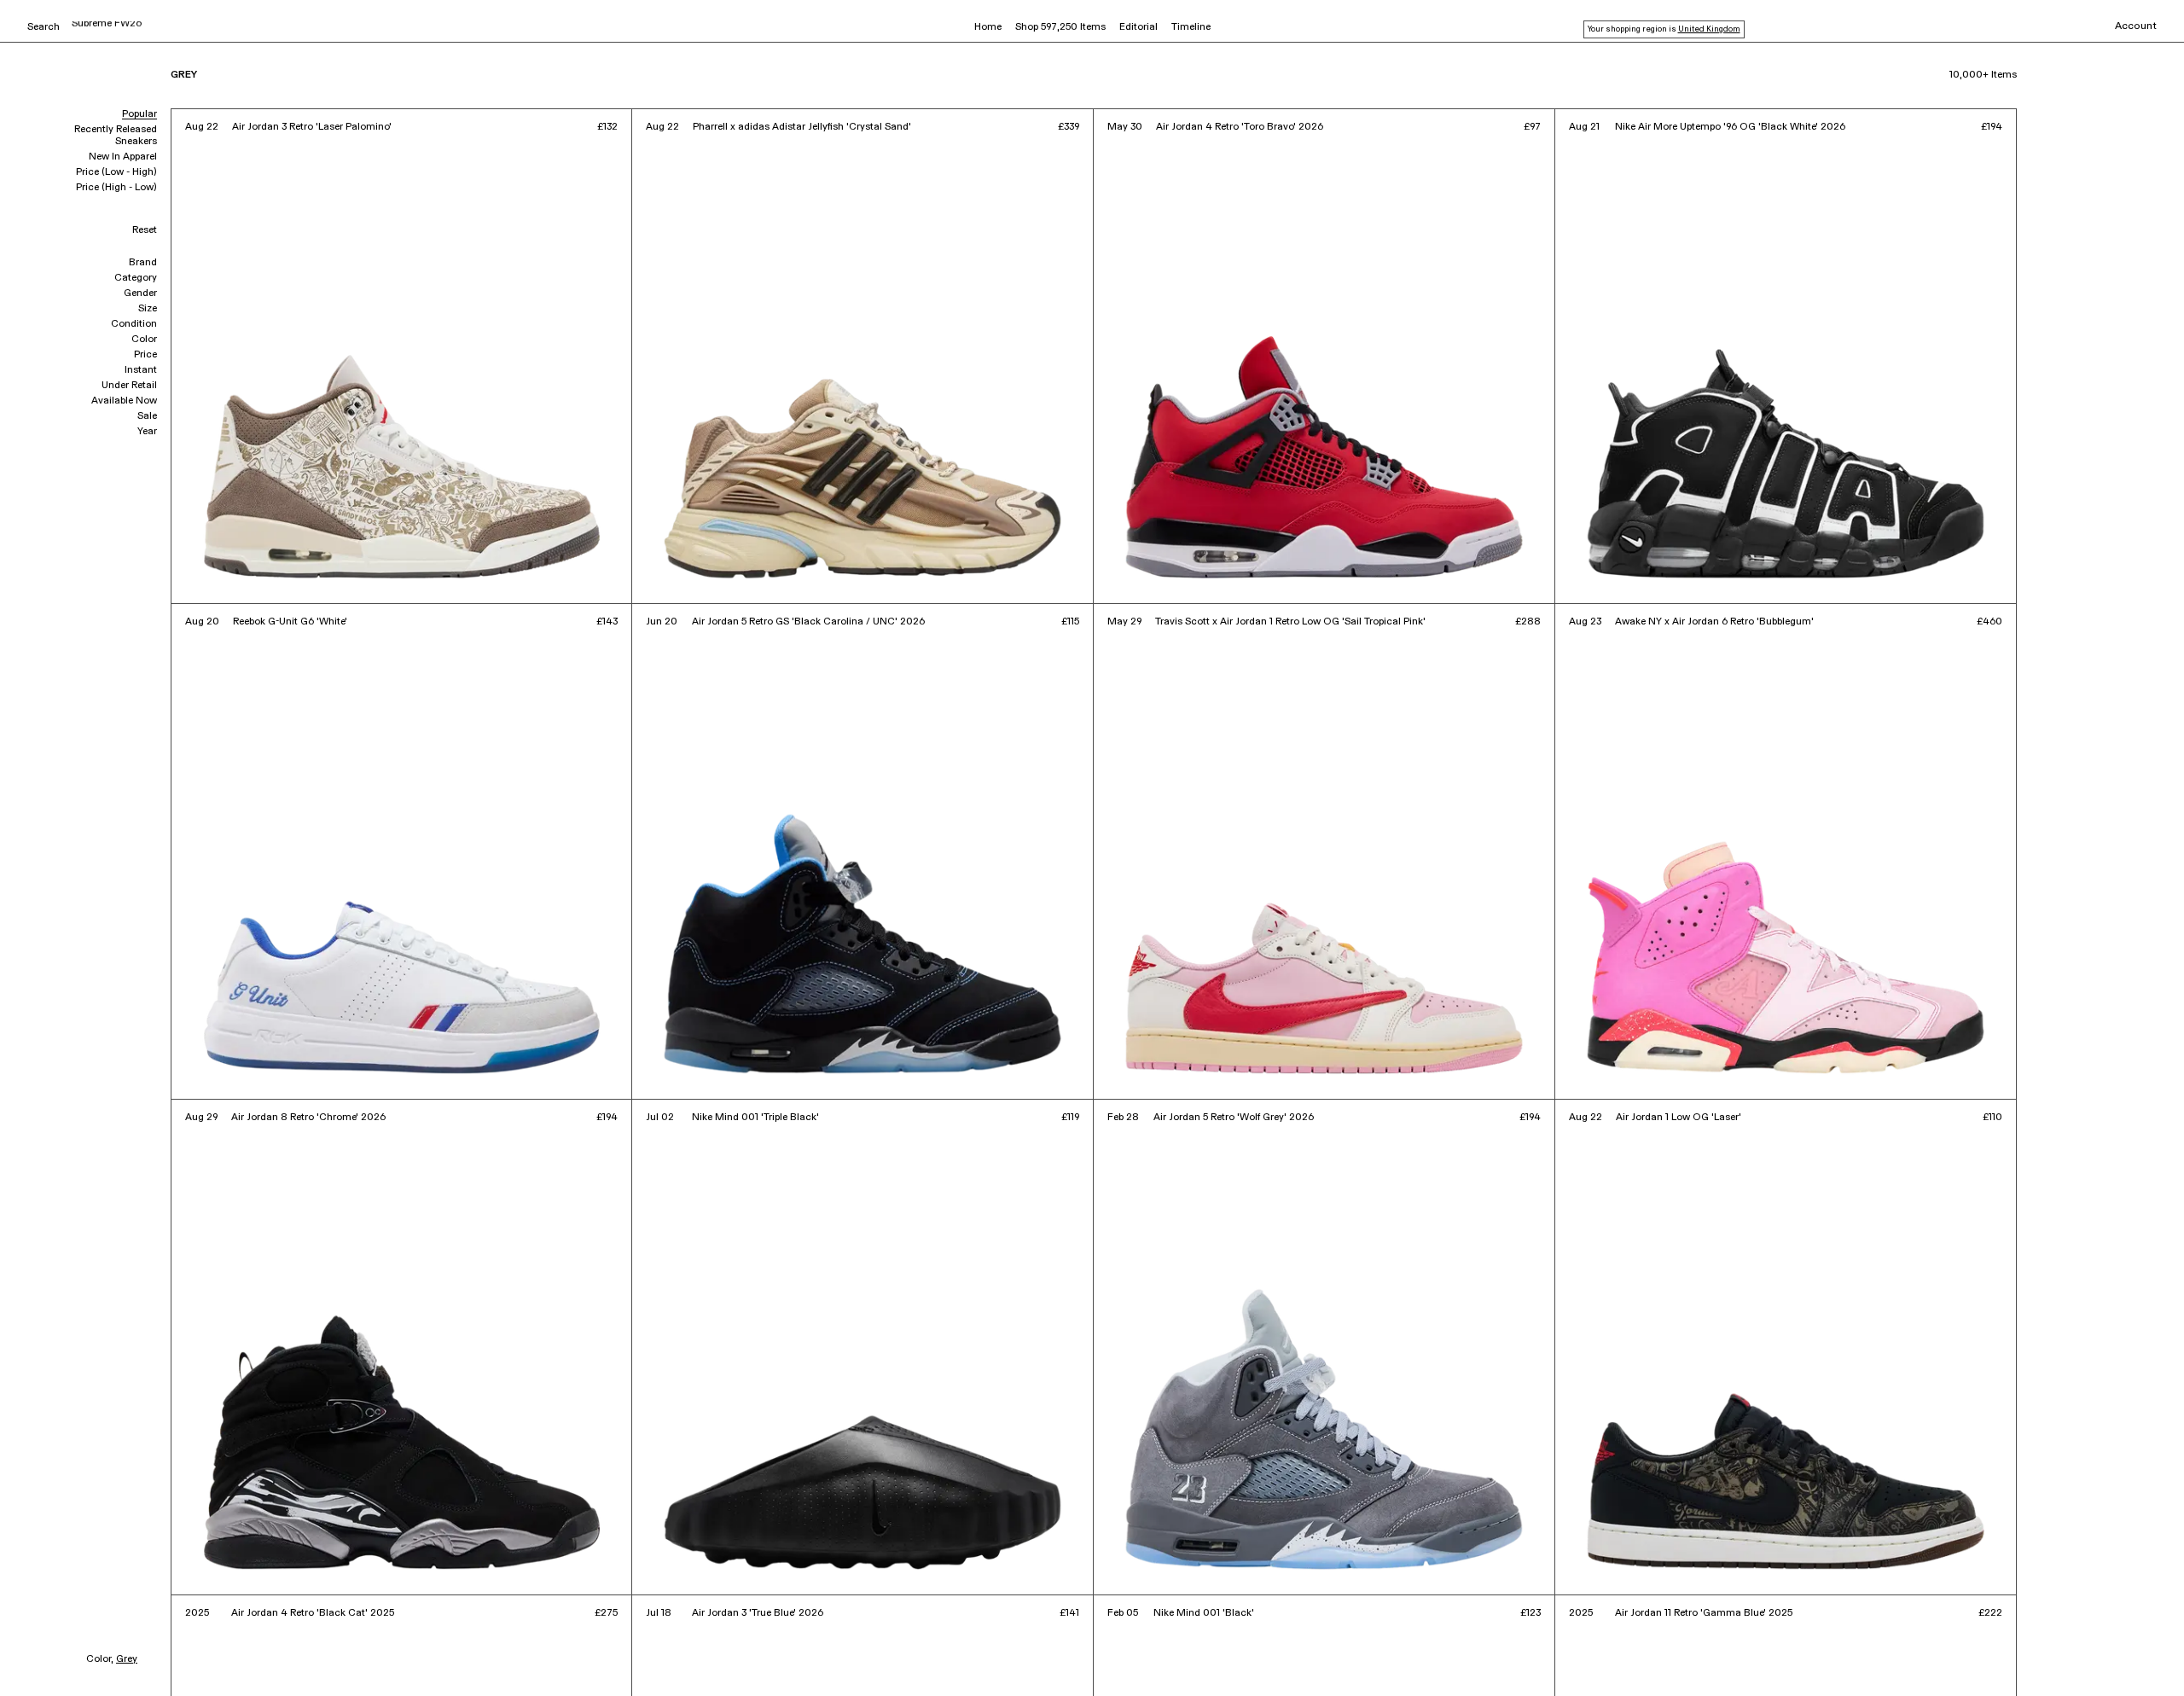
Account (2136, 26)
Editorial (1138, 27)
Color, (100, 1659)
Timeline (1191, 27)
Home (988, 27)
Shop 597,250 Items (1060, 27)
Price (145, 355)
